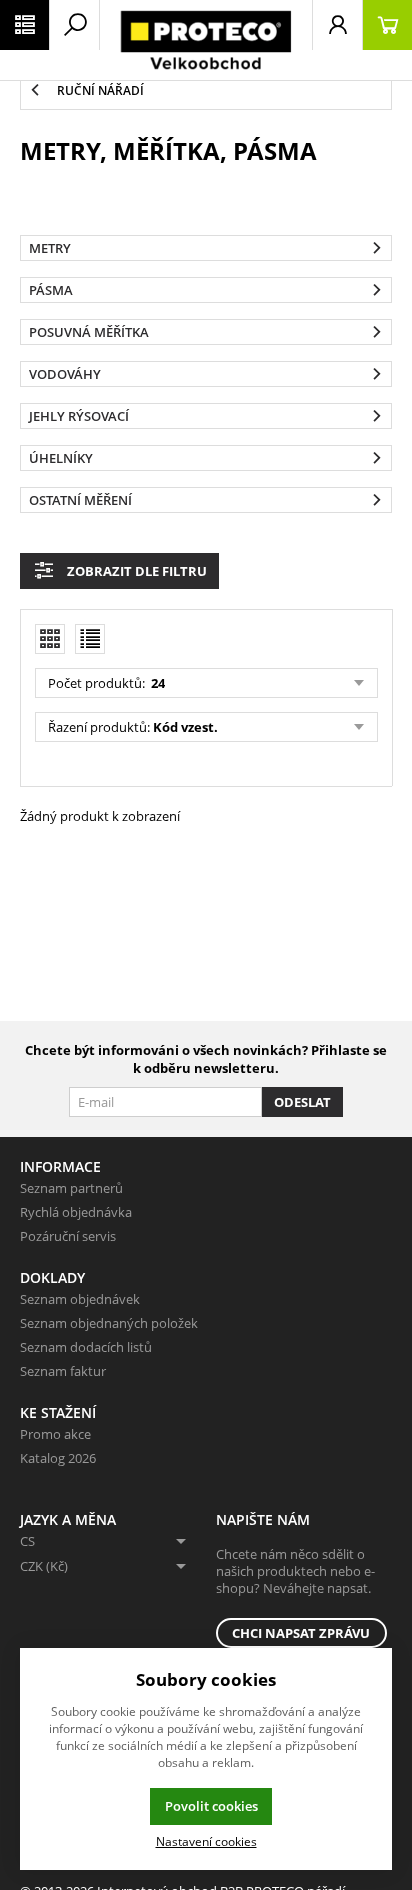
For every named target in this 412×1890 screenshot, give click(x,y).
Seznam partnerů (71, 1188)
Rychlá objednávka (76, 1212)
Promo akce (55, 1434)
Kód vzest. (185, 727)
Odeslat (302, 1102)
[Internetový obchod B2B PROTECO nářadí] (206, 40)
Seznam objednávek (80, 1299)
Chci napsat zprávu (301, 1633)
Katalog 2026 (58, 1458)
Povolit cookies (211, 1806)
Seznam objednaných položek (109, 1323)
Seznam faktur (63, 1371)
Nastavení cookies (206, 1841)
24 (156, 683)
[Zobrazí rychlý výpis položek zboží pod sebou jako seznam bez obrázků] (90, 639)
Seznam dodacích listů (86, 1347)
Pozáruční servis (68, 1236)
